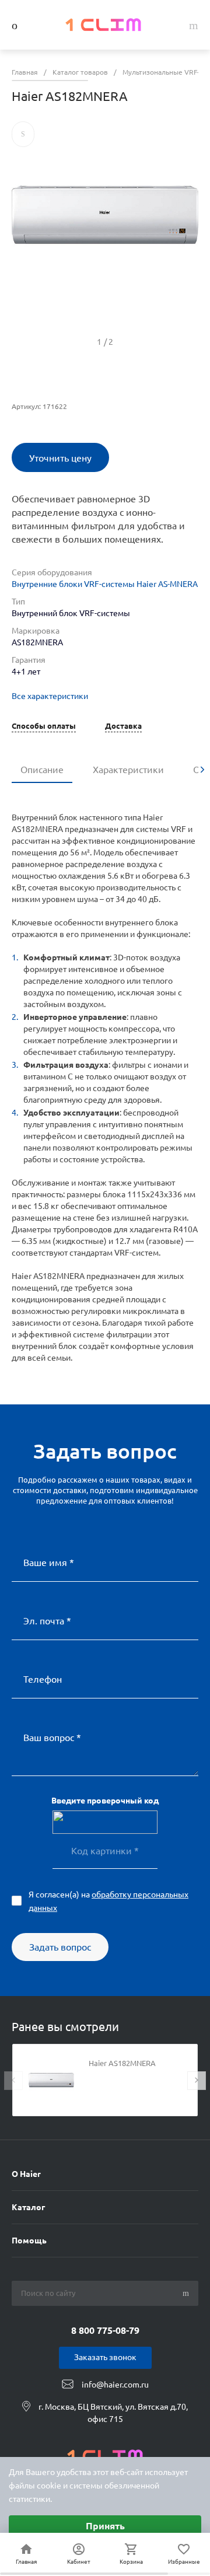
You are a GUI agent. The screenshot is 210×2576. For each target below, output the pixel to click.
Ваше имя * (49, 1563)
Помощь (29, 2241)
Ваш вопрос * (52, 1738)
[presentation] (202, 770)
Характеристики (128, 770)
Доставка (123, 726)
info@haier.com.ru (115, 2385)
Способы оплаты (44, 726)
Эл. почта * (47, 1621)
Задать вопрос (60, 1947)
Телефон (43, 1679)
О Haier (26, 2174)
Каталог (28, 2207)
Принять (105, 2526)
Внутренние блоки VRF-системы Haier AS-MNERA (105, 584)
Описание (42, 770)
